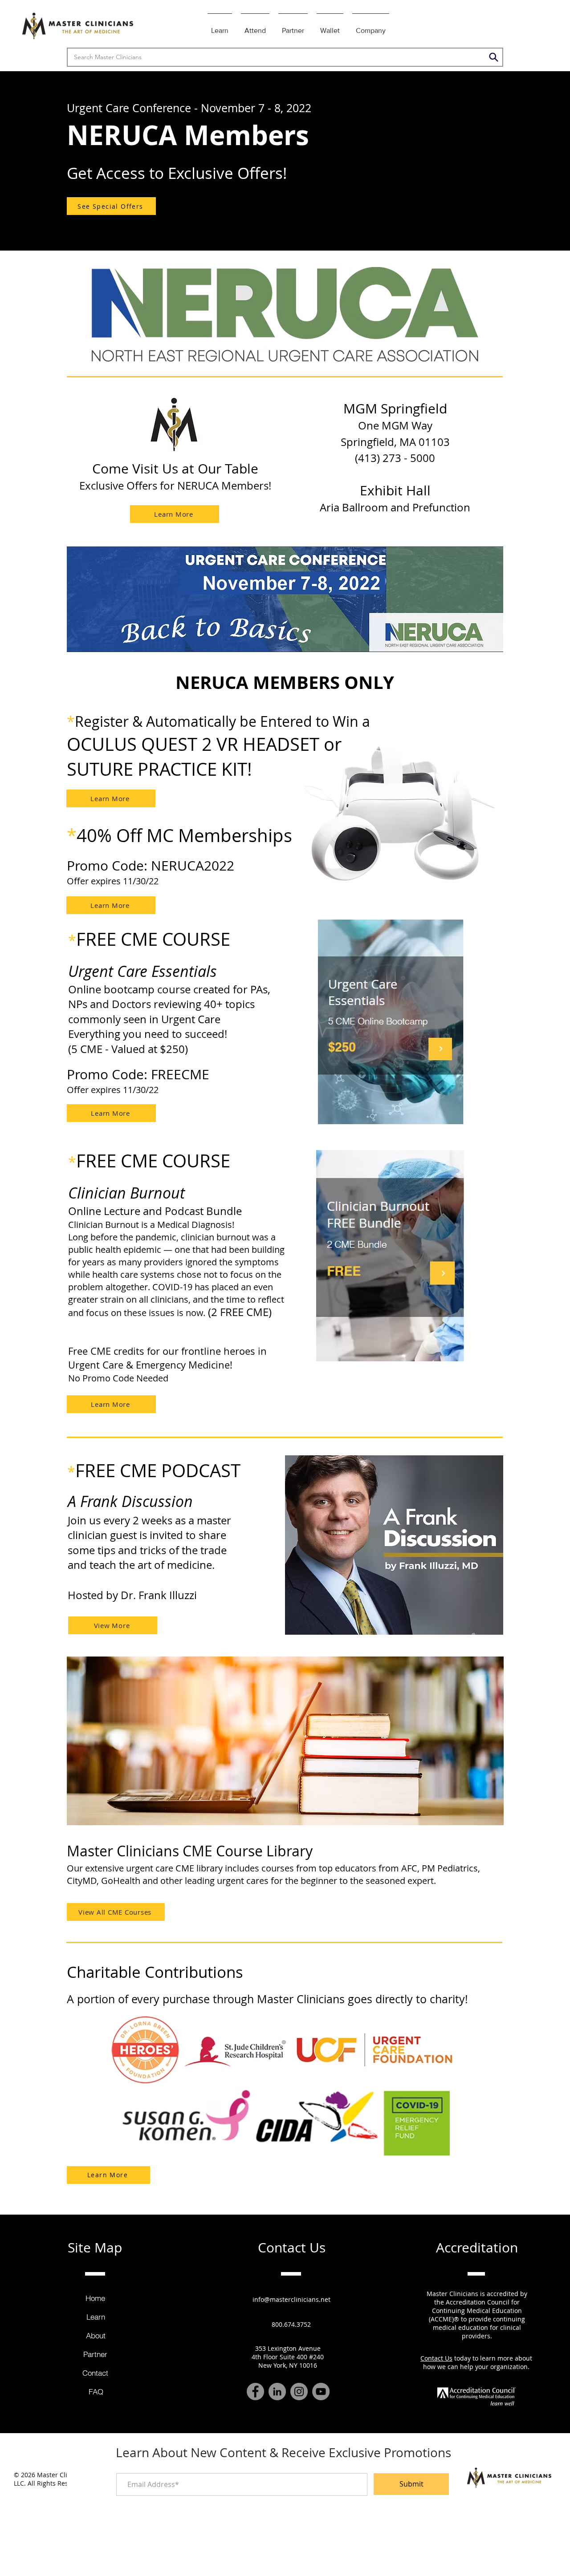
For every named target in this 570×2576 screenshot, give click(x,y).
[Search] (494, 57)
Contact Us (436, 2358)
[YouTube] (321, 2392)
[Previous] (49, 161)
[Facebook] (255, 2392)
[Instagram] (299, 2392)
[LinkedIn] (277, 2392)
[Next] (521, 161)
